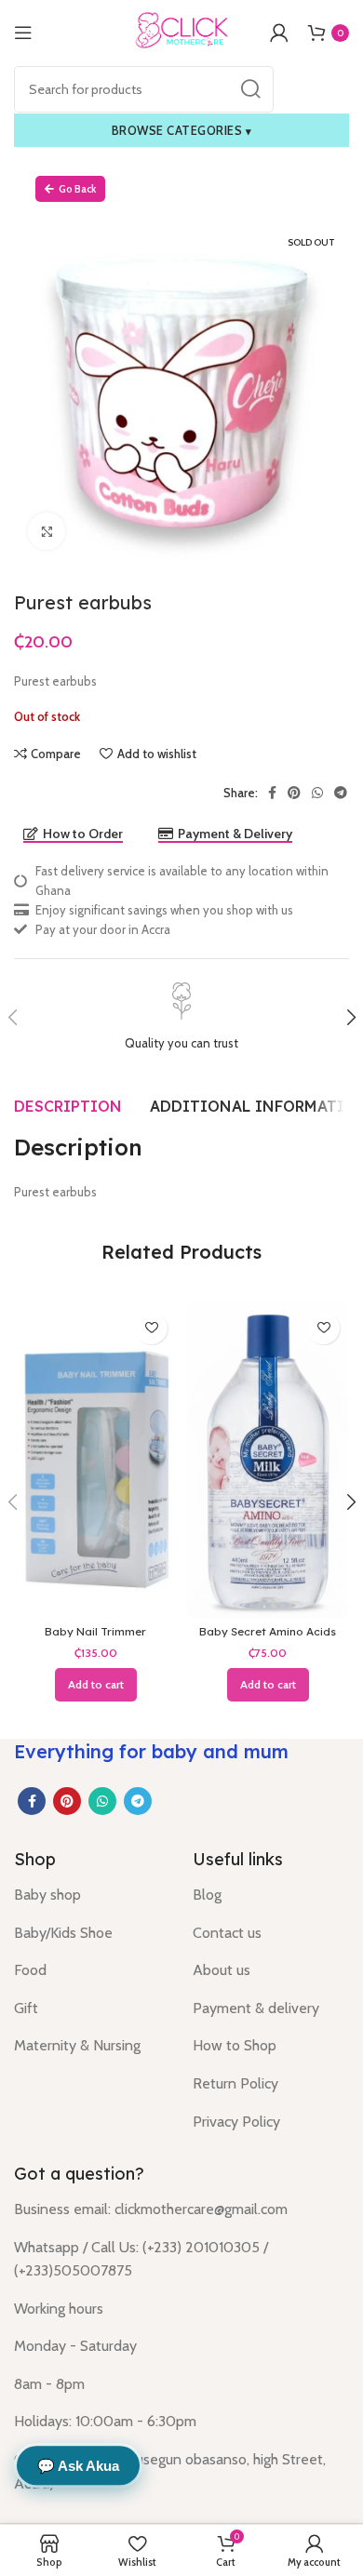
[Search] (250, 89)
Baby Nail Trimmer (95, 1631)
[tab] (68, 1106)
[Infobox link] (181, 1018)
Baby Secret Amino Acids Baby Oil (268, 1638)
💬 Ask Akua (78, 2466)
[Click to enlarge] (47, 531)
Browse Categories (182, 130)
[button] (96, 1685)
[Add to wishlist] (151, 1328)
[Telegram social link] (341, 793)
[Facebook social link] (272, 793)
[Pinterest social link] (294, 793)
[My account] (279, 33)
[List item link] (89, 1895)
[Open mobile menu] (23, 33)
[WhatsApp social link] (317, 793)
